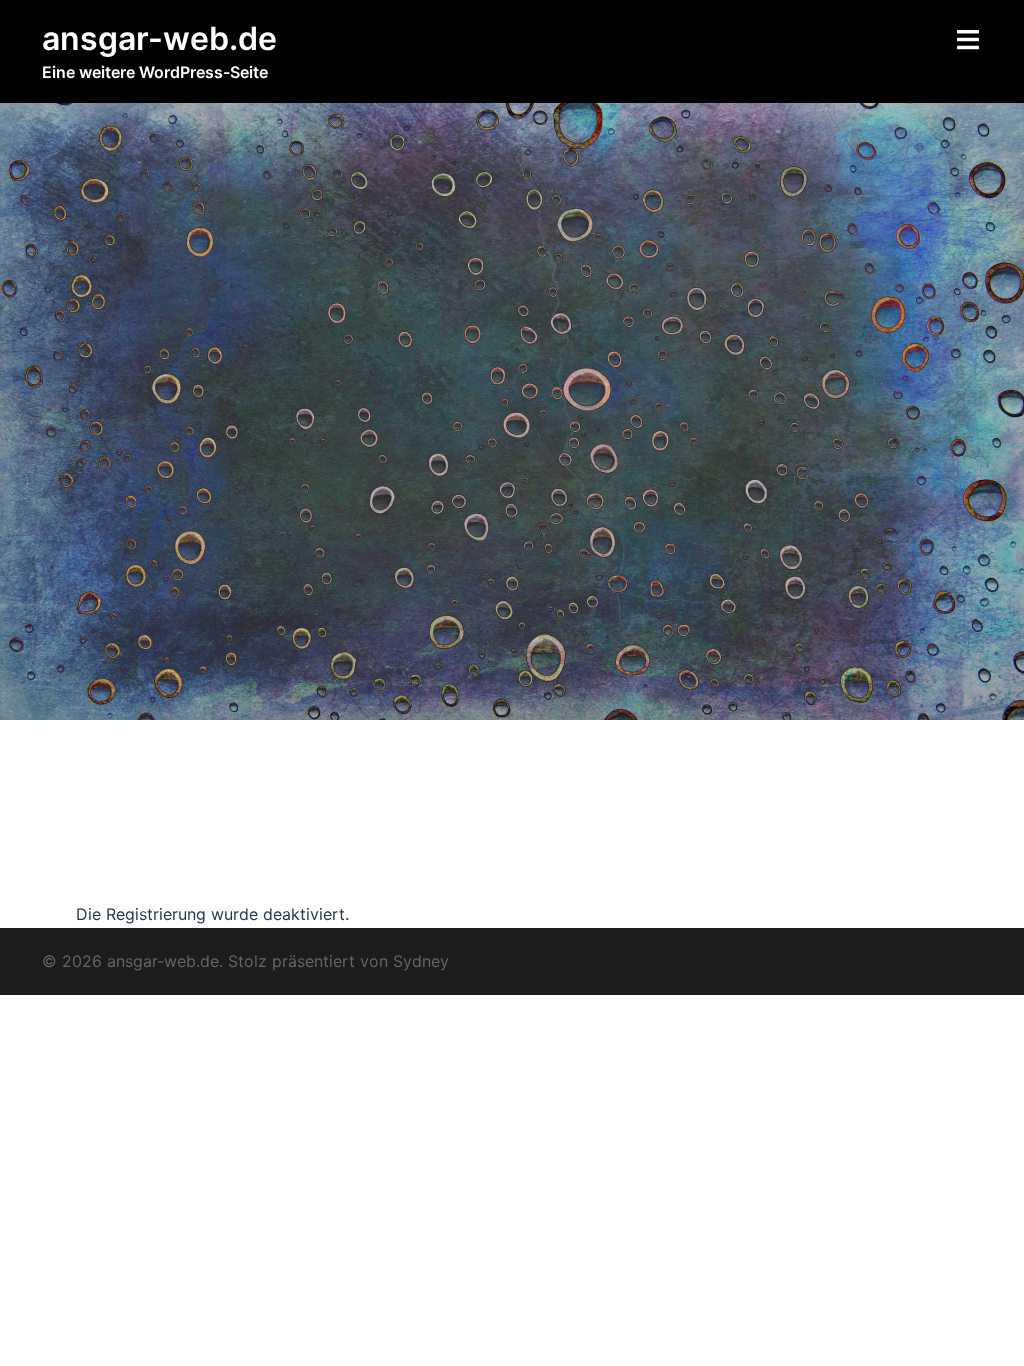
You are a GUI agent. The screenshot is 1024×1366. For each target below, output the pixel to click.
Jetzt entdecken (108, 875)
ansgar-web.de (159, 38)
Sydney (421, 961)
